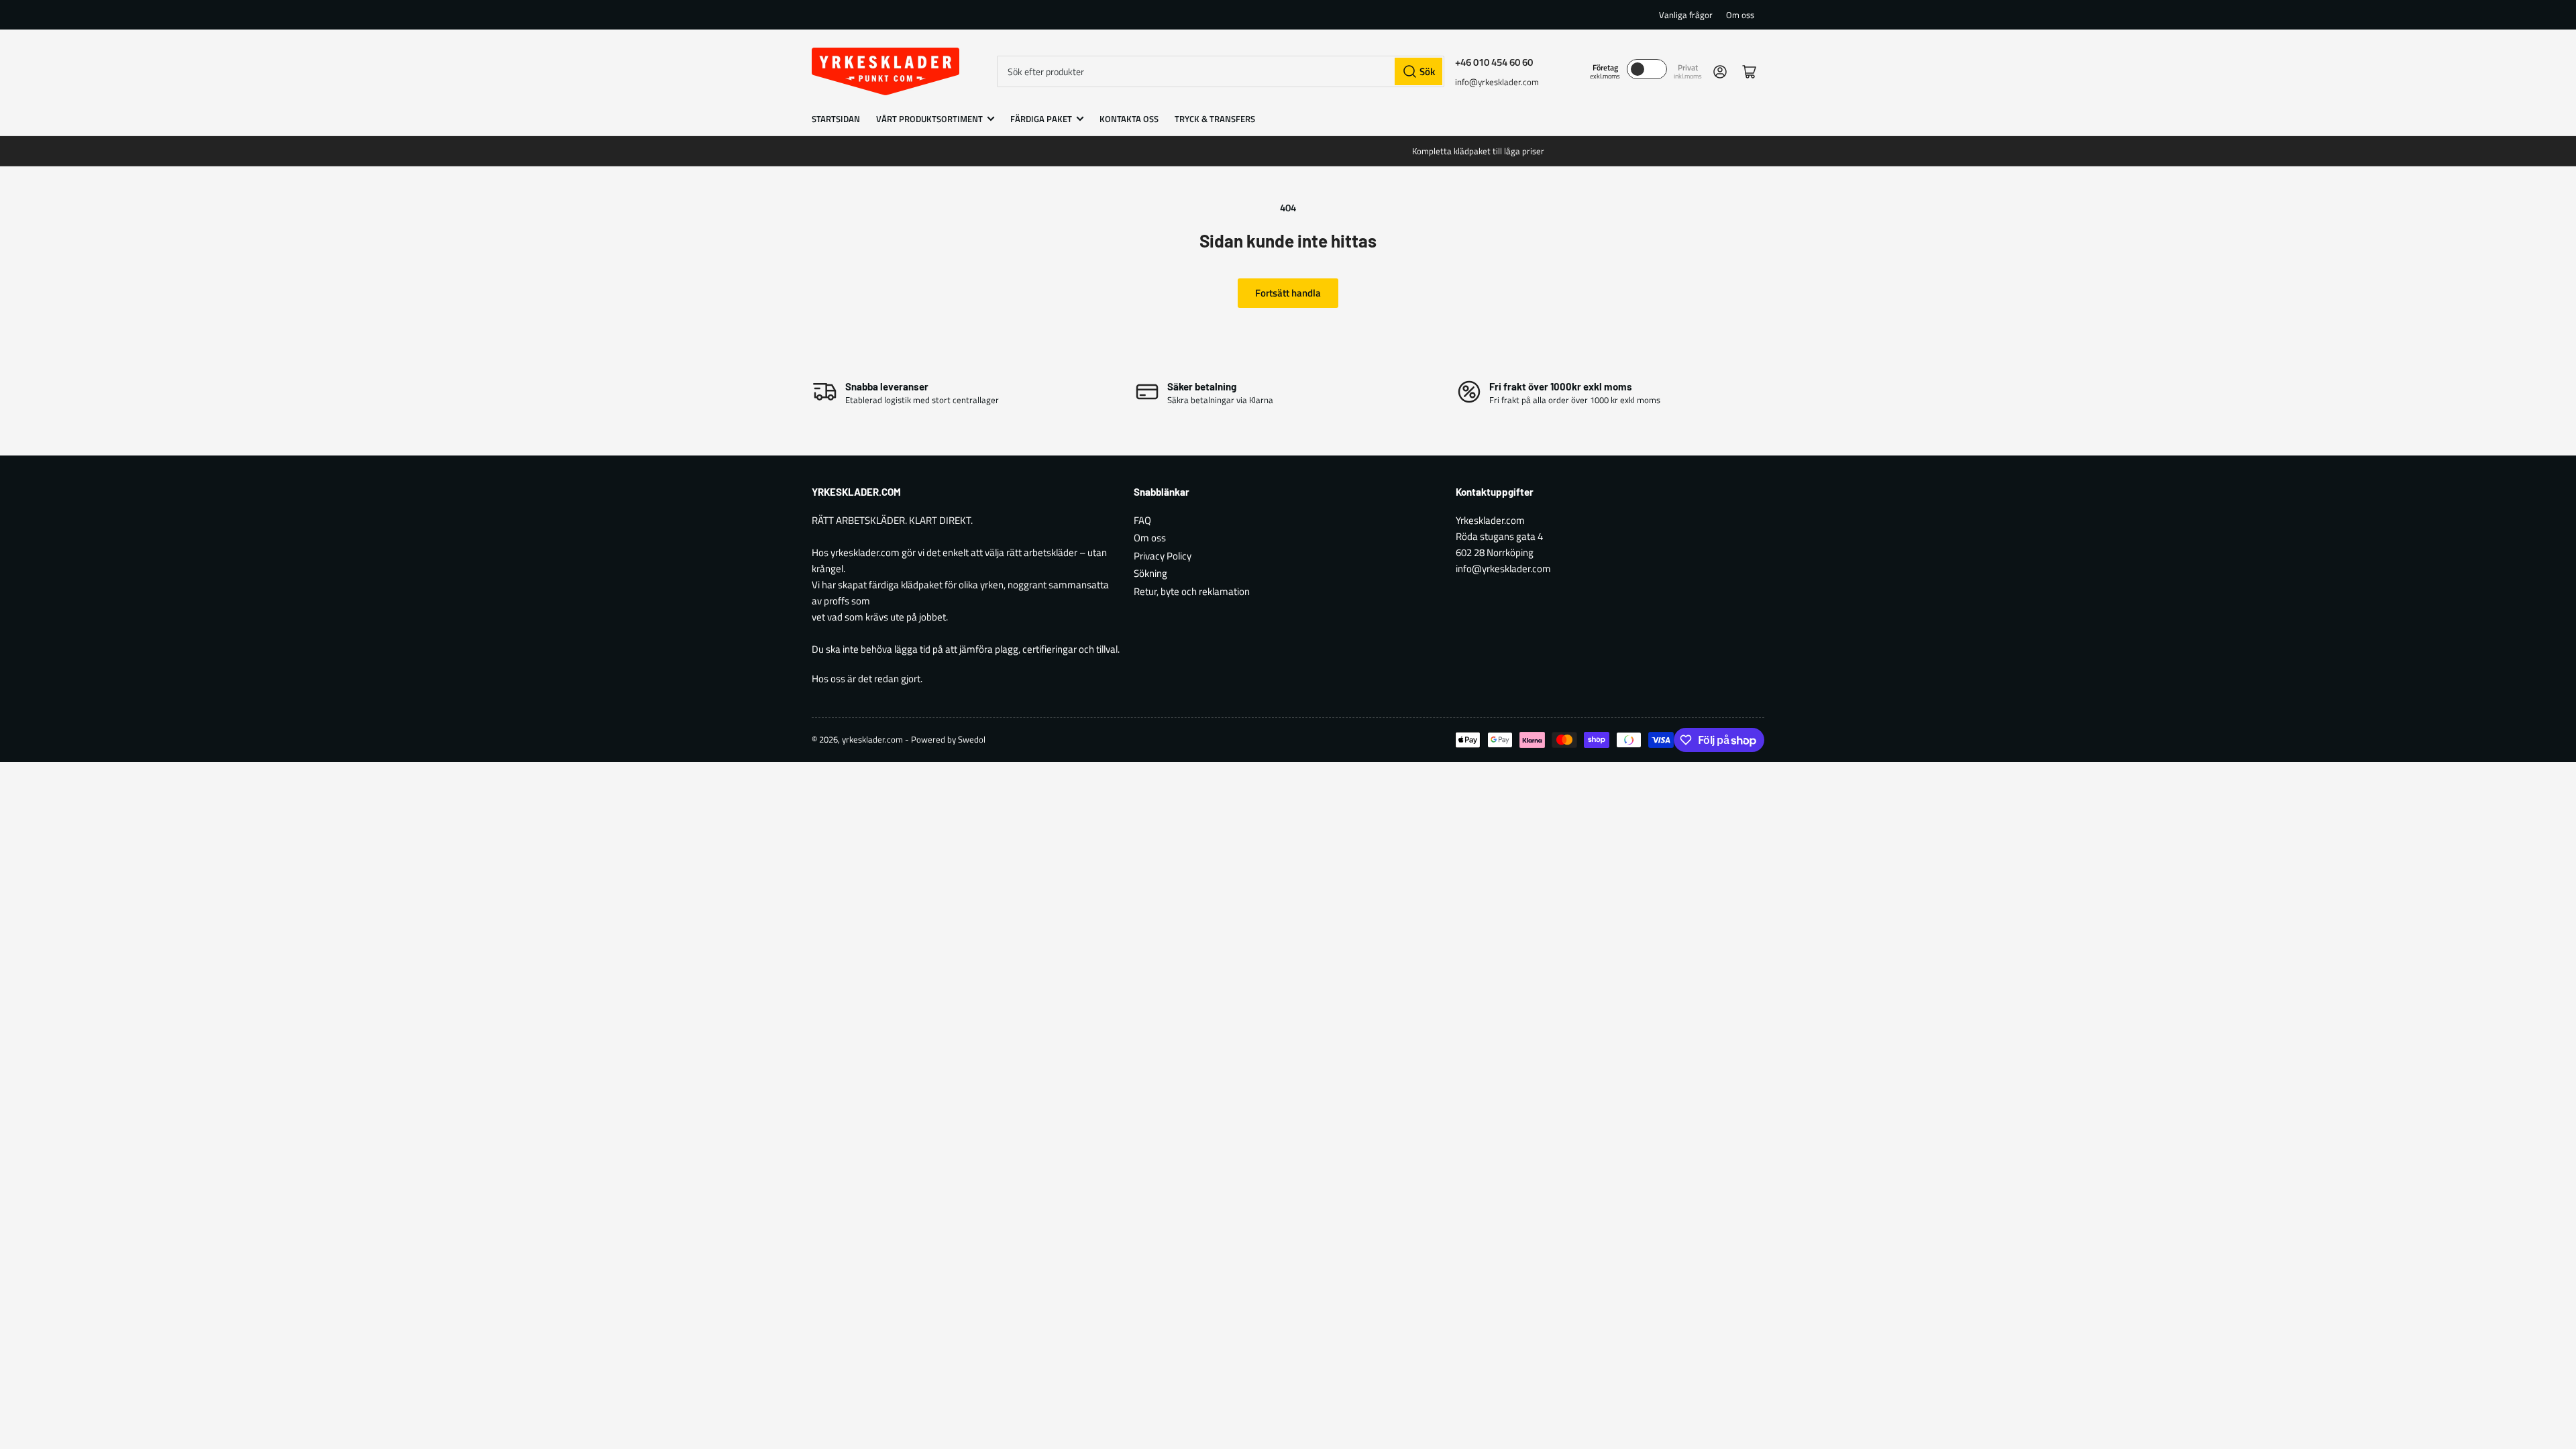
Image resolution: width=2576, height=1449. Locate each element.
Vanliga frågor (1686, 15)
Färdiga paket (1041, 119)
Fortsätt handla (1288, 293)
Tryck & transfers (1215, 119)
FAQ (1142, 520)
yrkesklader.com (872, 739)
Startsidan (836, 119)
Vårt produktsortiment (929, 119)
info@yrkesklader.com (1497, 82)
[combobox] (1221, 71)
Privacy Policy (1163, 556)
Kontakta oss (1129, 119)
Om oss (1740, 15)
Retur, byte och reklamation (1192, 591)
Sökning (1150, 573)
